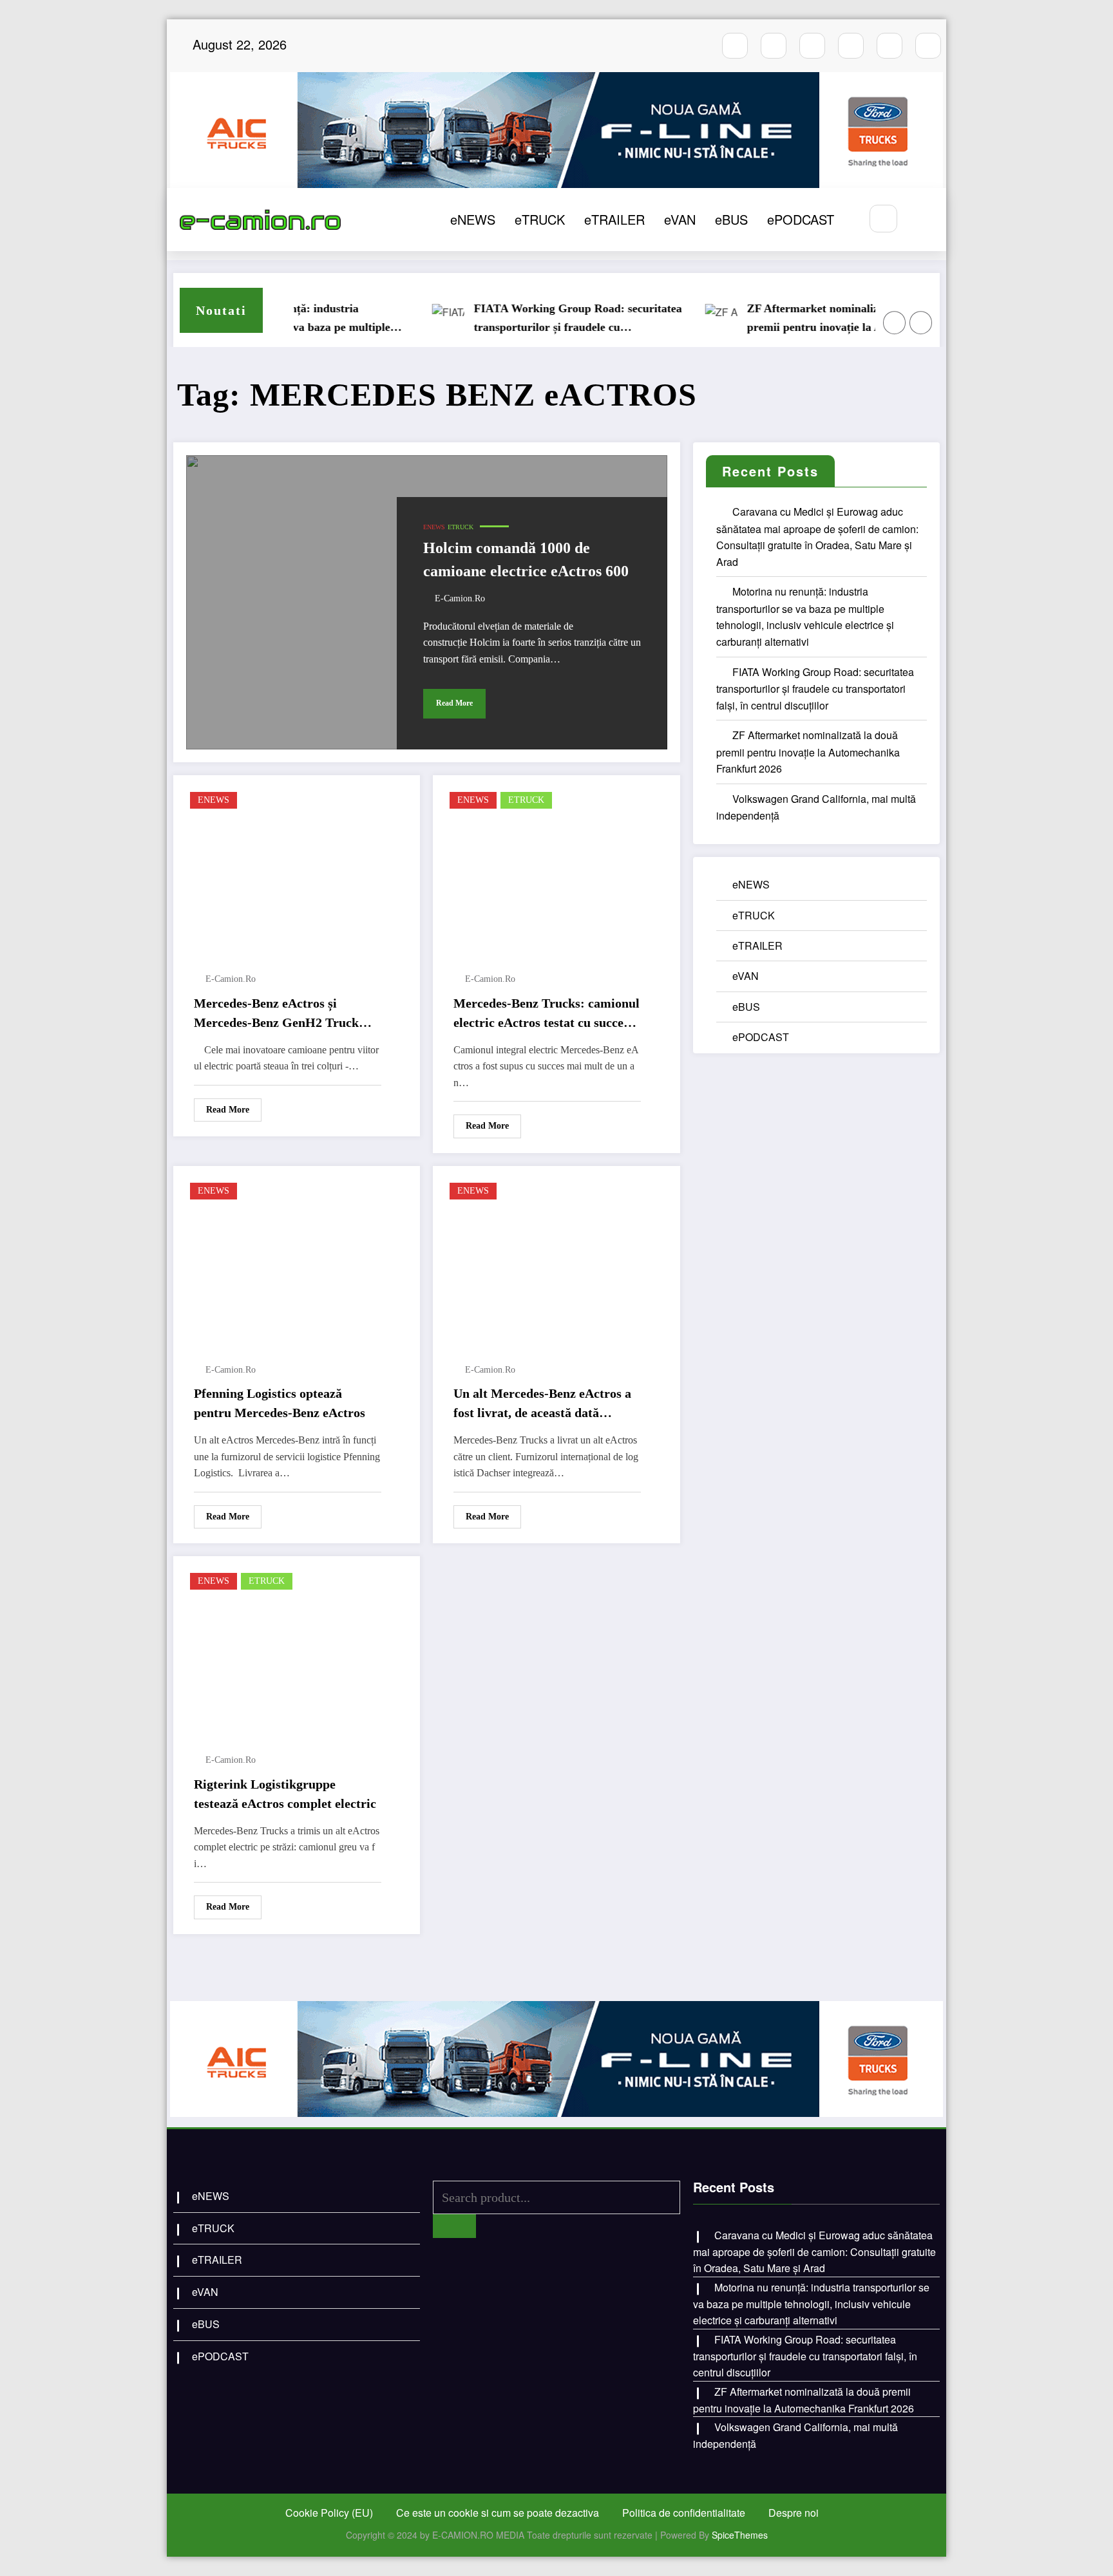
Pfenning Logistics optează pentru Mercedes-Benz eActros (280, 1403)
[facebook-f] (735, 46)
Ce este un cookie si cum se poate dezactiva (498, 2513)
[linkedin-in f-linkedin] (928, 46)
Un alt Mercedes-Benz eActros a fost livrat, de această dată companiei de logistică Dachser (542, 1404)
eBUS (731, 219)
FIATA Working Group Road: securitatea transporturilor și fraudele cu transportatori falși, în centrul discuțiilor (530, 319)
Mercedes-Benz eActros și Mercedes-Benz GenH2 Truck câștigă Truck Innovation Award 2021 (283, 1014)
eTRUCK (540, 219)
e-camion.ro (460, 598)
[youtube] (812, 46)
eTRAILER (614, 219)
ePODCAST (801, 219)
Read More (454, 703)
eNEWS (473, 219)
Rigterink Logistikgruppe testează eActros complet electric (285, 1794)
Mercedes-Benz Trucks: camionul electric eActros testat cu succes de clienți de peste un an (547, 1014)
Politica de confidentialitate (684, 2513)
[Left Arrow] (895, 323)
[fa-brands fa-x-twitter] (851, 46)
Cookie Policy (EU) (329, 2513)
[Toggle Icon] (922, 220)
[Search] (883, 219)
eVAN (680, 219)
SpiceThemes (740, 2535)
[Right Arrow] (921, 323)
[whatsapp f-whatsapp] (889, 46)
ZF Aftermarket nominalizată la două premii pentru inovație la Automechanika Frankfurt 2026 (802, 319)
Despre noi (794, 2513)
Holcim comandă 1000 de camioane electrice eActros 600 (526, 559)
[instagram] (774, 46)
